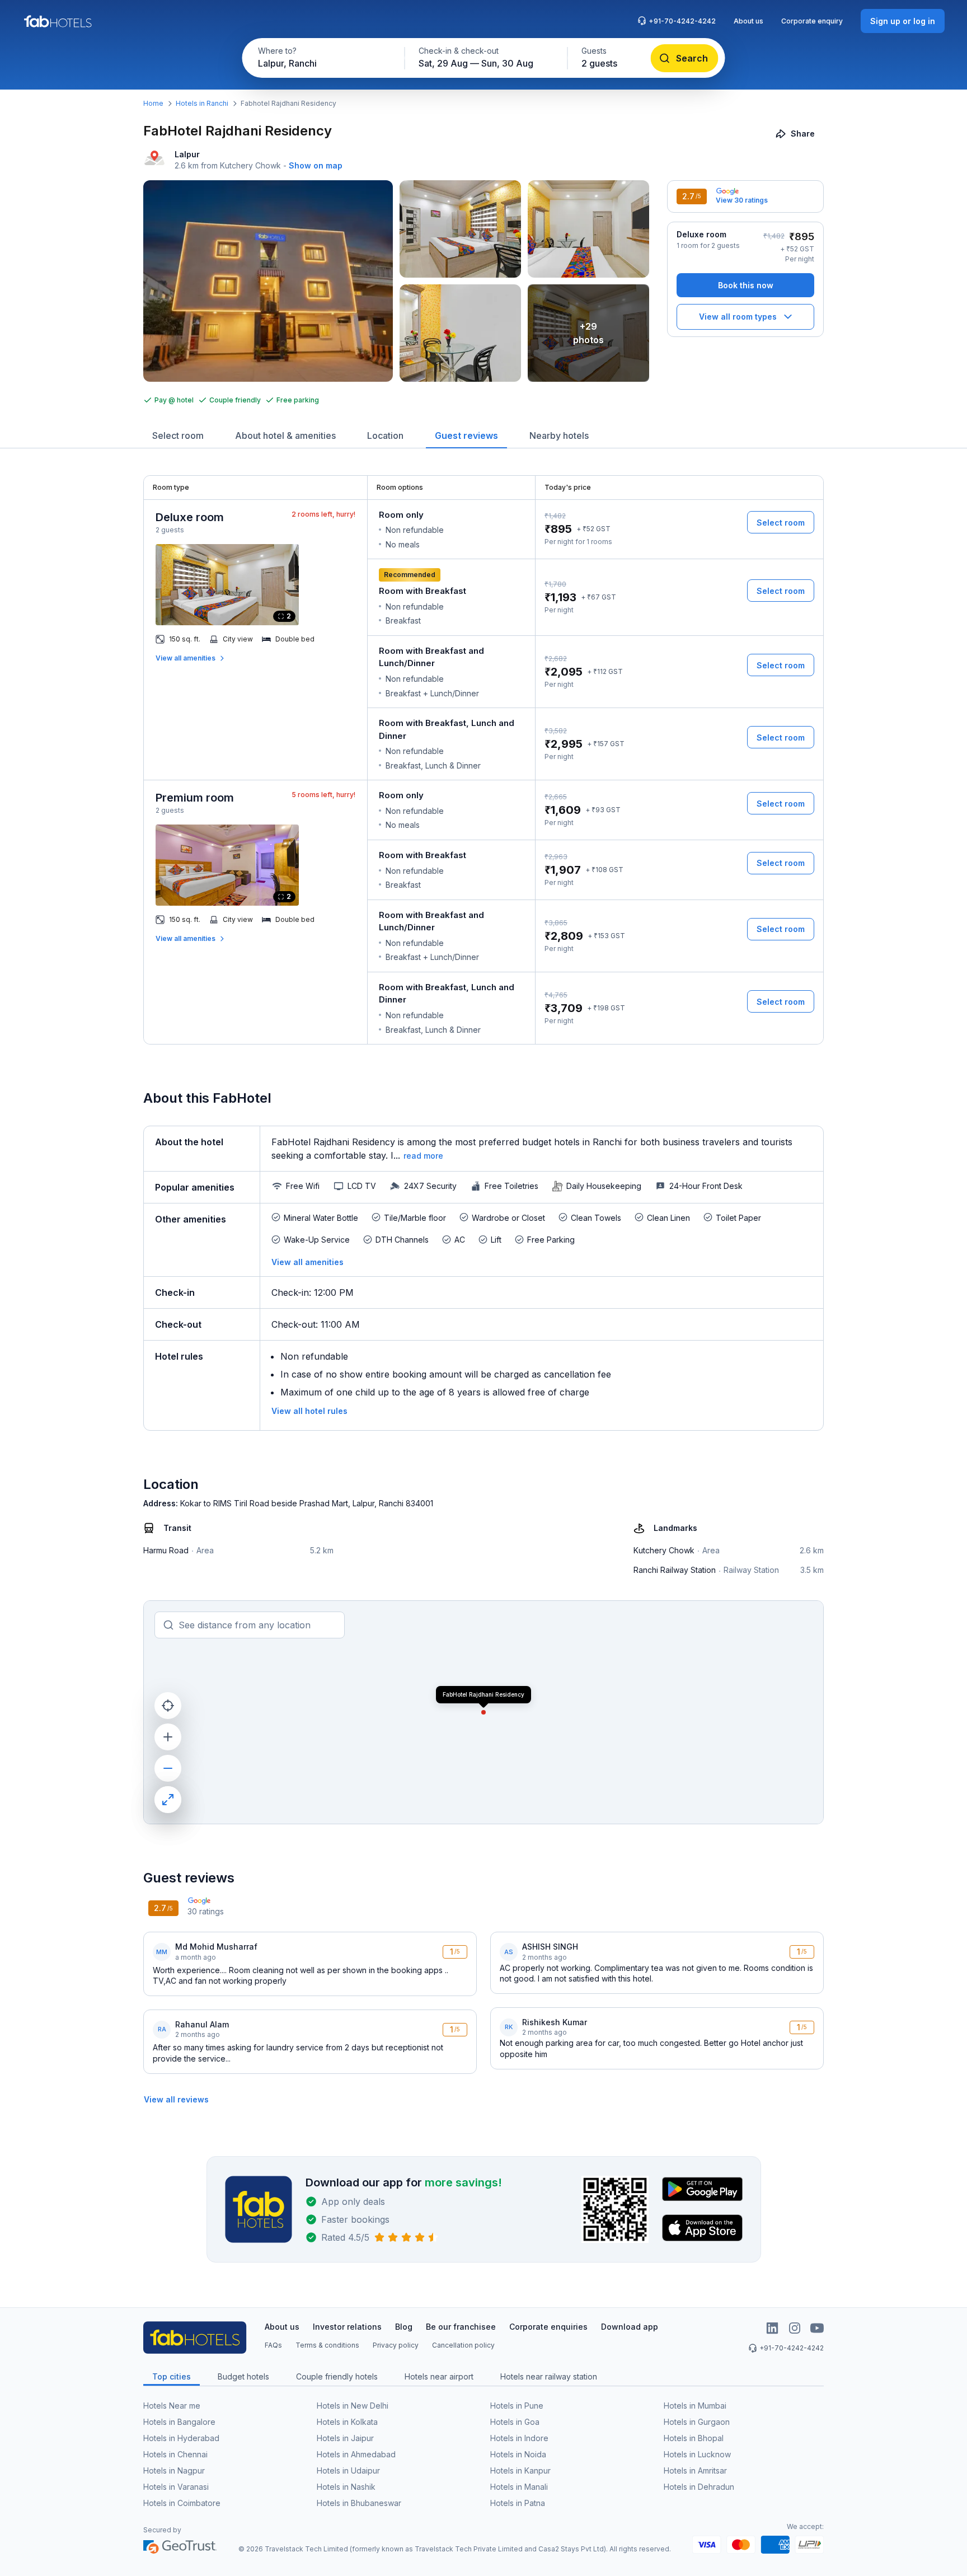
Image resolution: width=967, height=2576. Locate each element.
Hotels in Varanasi (176, 2487)
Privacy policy (396, 2345)
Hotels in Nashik (346, 2487)
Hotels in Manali (519, 2487)
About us (748, 21)
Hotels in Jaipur (345, 2438)
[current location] (168, 1706)
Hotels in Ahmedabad (356, 2454)
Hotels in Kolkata (347, 2422)
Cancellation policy (463, 2345)
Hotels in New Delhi (353, 2406)
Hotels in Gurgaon (697, 2422)
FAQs (273, 2345)
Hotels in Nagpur (174, 2470)
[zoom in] (168, 1737)
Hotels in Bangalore (179, 2422)
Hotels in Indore (519, 2438)
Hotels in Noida (518, 2454)
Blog (404, 2327)
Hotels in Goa (515, 2422)
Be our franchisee (461, 2327)
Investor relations (347, 2327)
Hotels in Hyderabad (181, 2438)
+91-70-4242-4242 (682, 21)
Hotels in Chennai (175, 2454)
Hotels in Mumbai (695, 2406)
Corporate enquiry (812, 21)
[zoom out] (168, 1768)
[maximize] (168, 1800)
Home (153, 103)
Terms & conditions (327, 2345)
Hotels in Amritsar (695, 2470)
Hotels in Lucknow (697, 2454)
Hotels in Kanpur (520, 2470)
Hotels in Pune (517, 2406)
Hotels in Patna (518, 2503)
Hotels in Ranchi (202, 103)
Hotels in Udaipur (348, 2470)
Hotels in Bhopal (694, 2438)
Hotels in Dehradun (699, 2487)
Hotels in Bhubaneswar (359, 2503)
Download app (630, 2327)
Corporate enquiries (548, 2327)
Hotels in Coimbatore (182, 2503)
